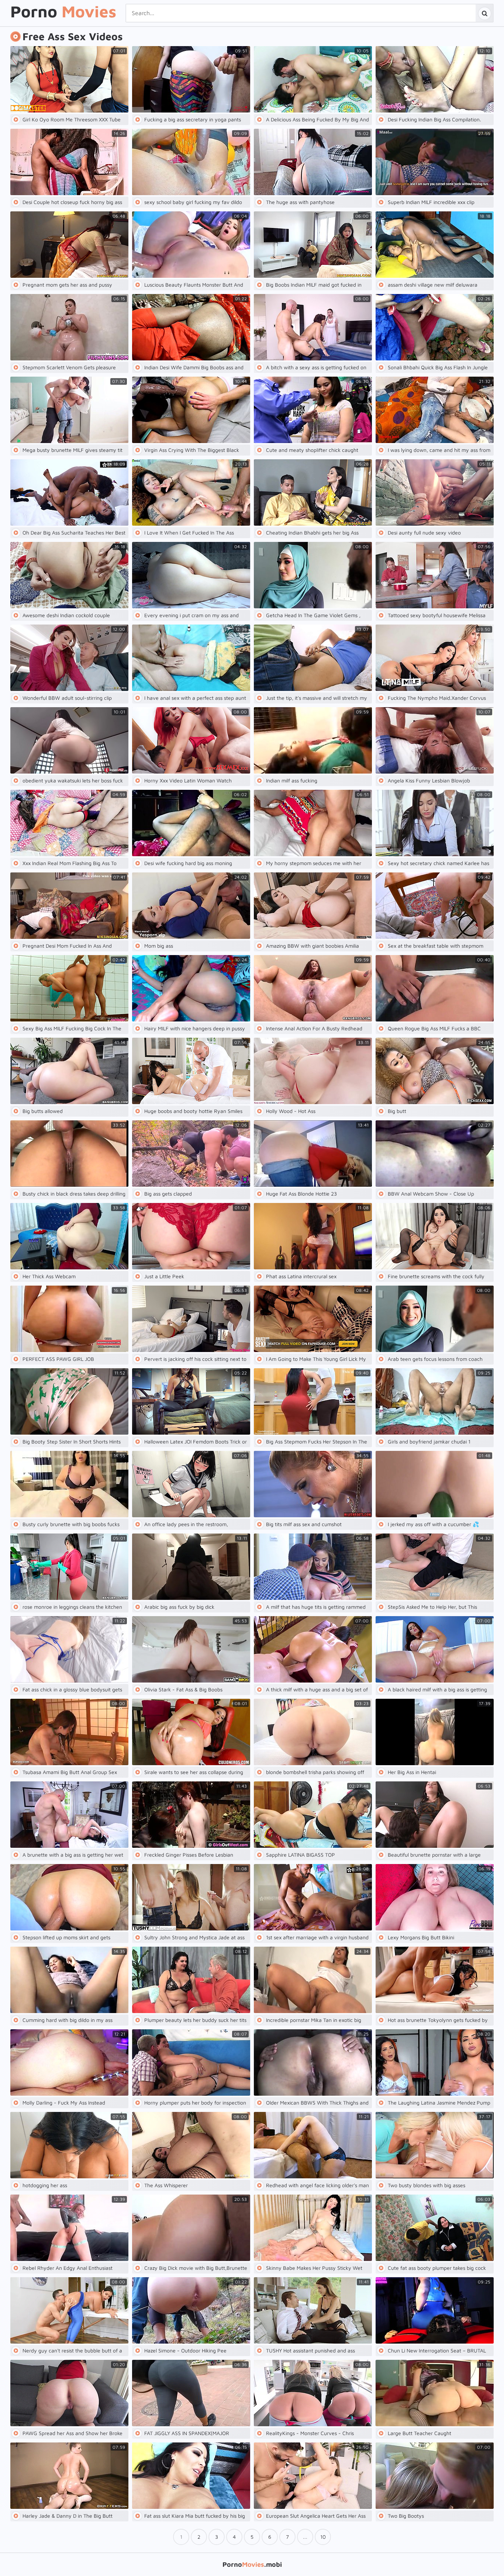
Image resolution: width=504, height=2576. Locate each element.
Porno (63, 12)
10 (323, 2537)
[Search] (484, 13)
